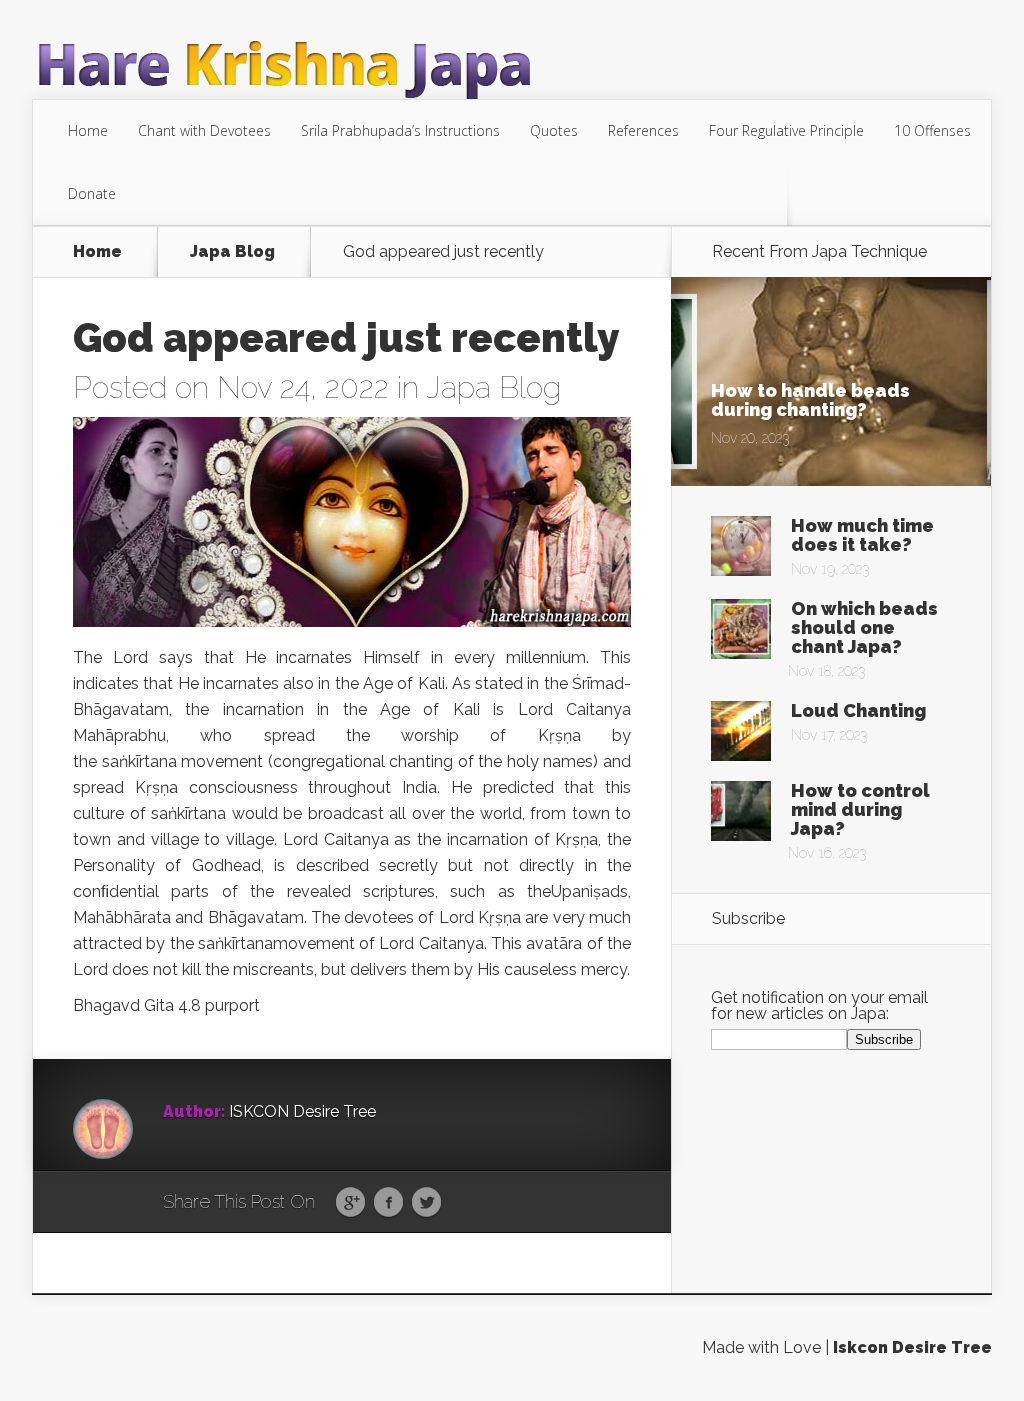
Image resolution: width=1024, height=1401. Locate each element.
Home (88, 130)
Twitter (426, 1203)
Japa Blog (232, 252)
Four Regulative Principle (786, 130)
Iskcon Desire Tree (912, 1347)
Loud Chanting (858, 710)
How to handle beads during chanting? (810, 400)
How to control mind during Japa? (860, 809)
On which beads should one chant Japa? (864, 627)
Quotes (554, 130)
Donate (92, 193)
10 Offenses (932, 130)
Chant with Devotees (204, 130)
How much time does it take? (862, 535)
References (643, 130)
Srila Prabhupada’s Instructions (400, 130)
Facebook (388, 1203)
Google (350, 1203)
